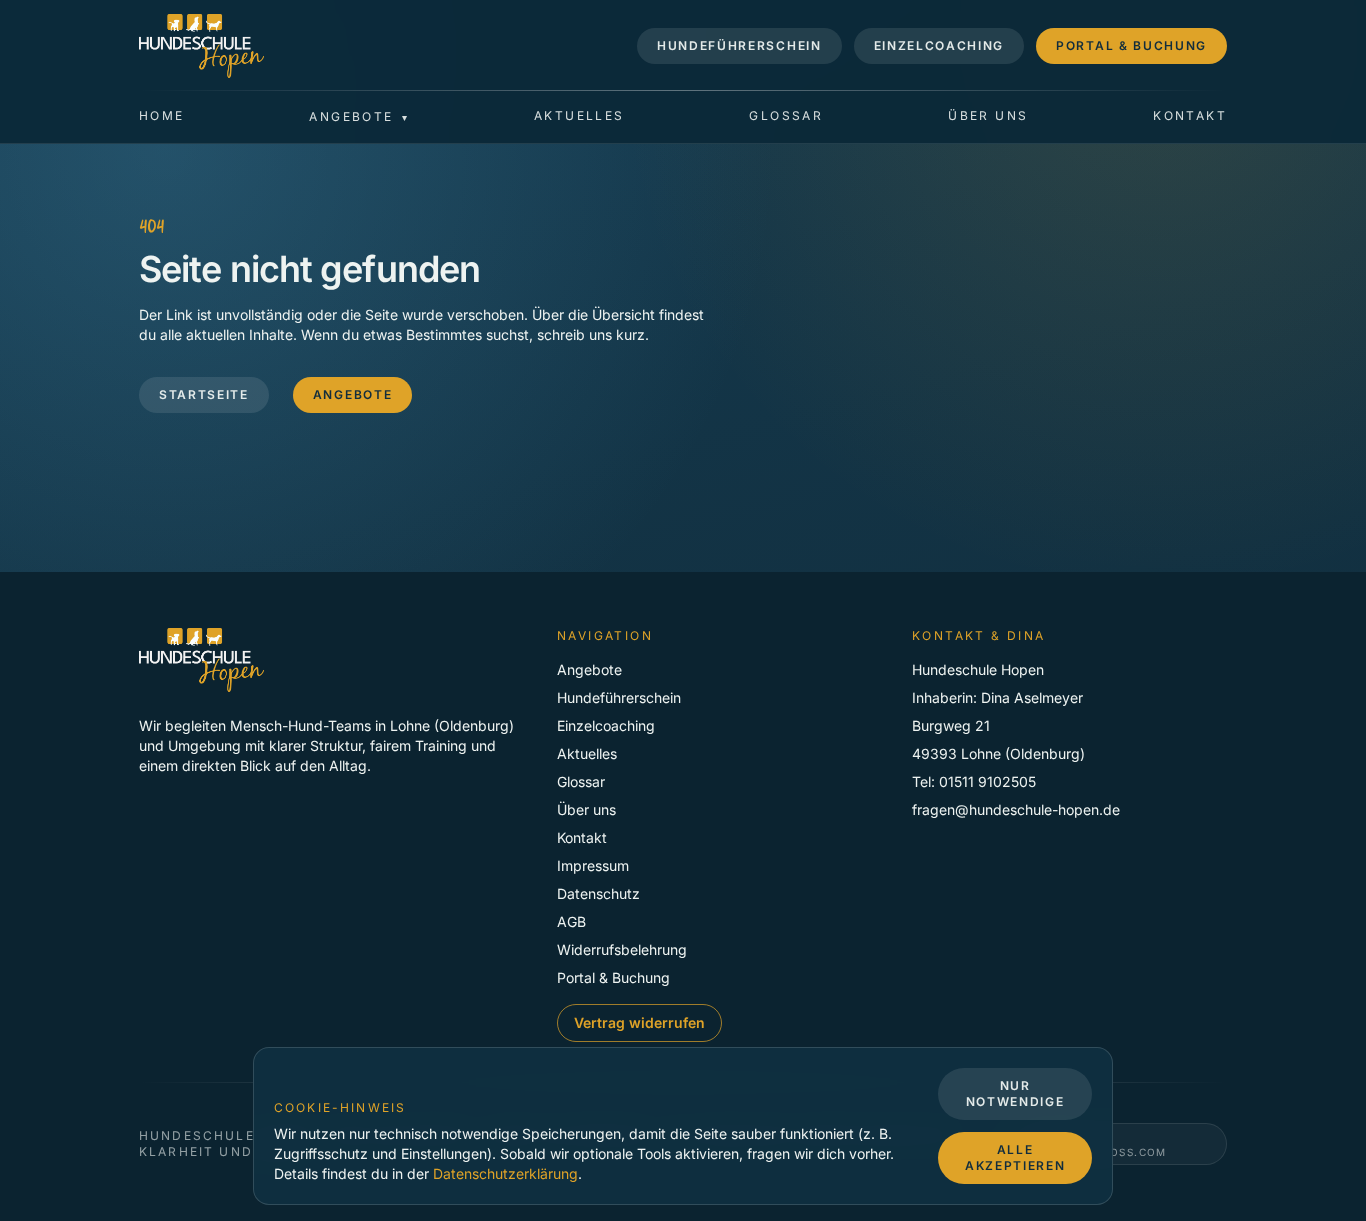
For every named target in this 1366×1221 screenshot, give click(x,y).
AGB (571, 921)
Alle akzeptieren (1015, 1157)
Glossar (786, 115)
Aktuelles (579, 115)
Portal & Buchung (1131, 45)
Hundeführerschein (739, 45)
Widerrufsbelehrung (622, 949)
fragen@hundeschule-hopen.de (1016, 809)
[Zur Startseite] (201, 46)
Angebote (352, 393)
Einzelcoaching (939, 45)
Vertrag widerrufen (639, 1022)
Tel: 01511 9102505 (974, 781)
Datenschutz (598, 893)
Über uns (988, 115)
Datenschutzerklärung (505, 1173)
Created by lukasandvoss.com (1100, 1144)
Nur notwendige (1015, 1093)
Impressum (593, 865)
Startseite (204, 393)
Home (162, 115)
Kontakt (1190, 115)
